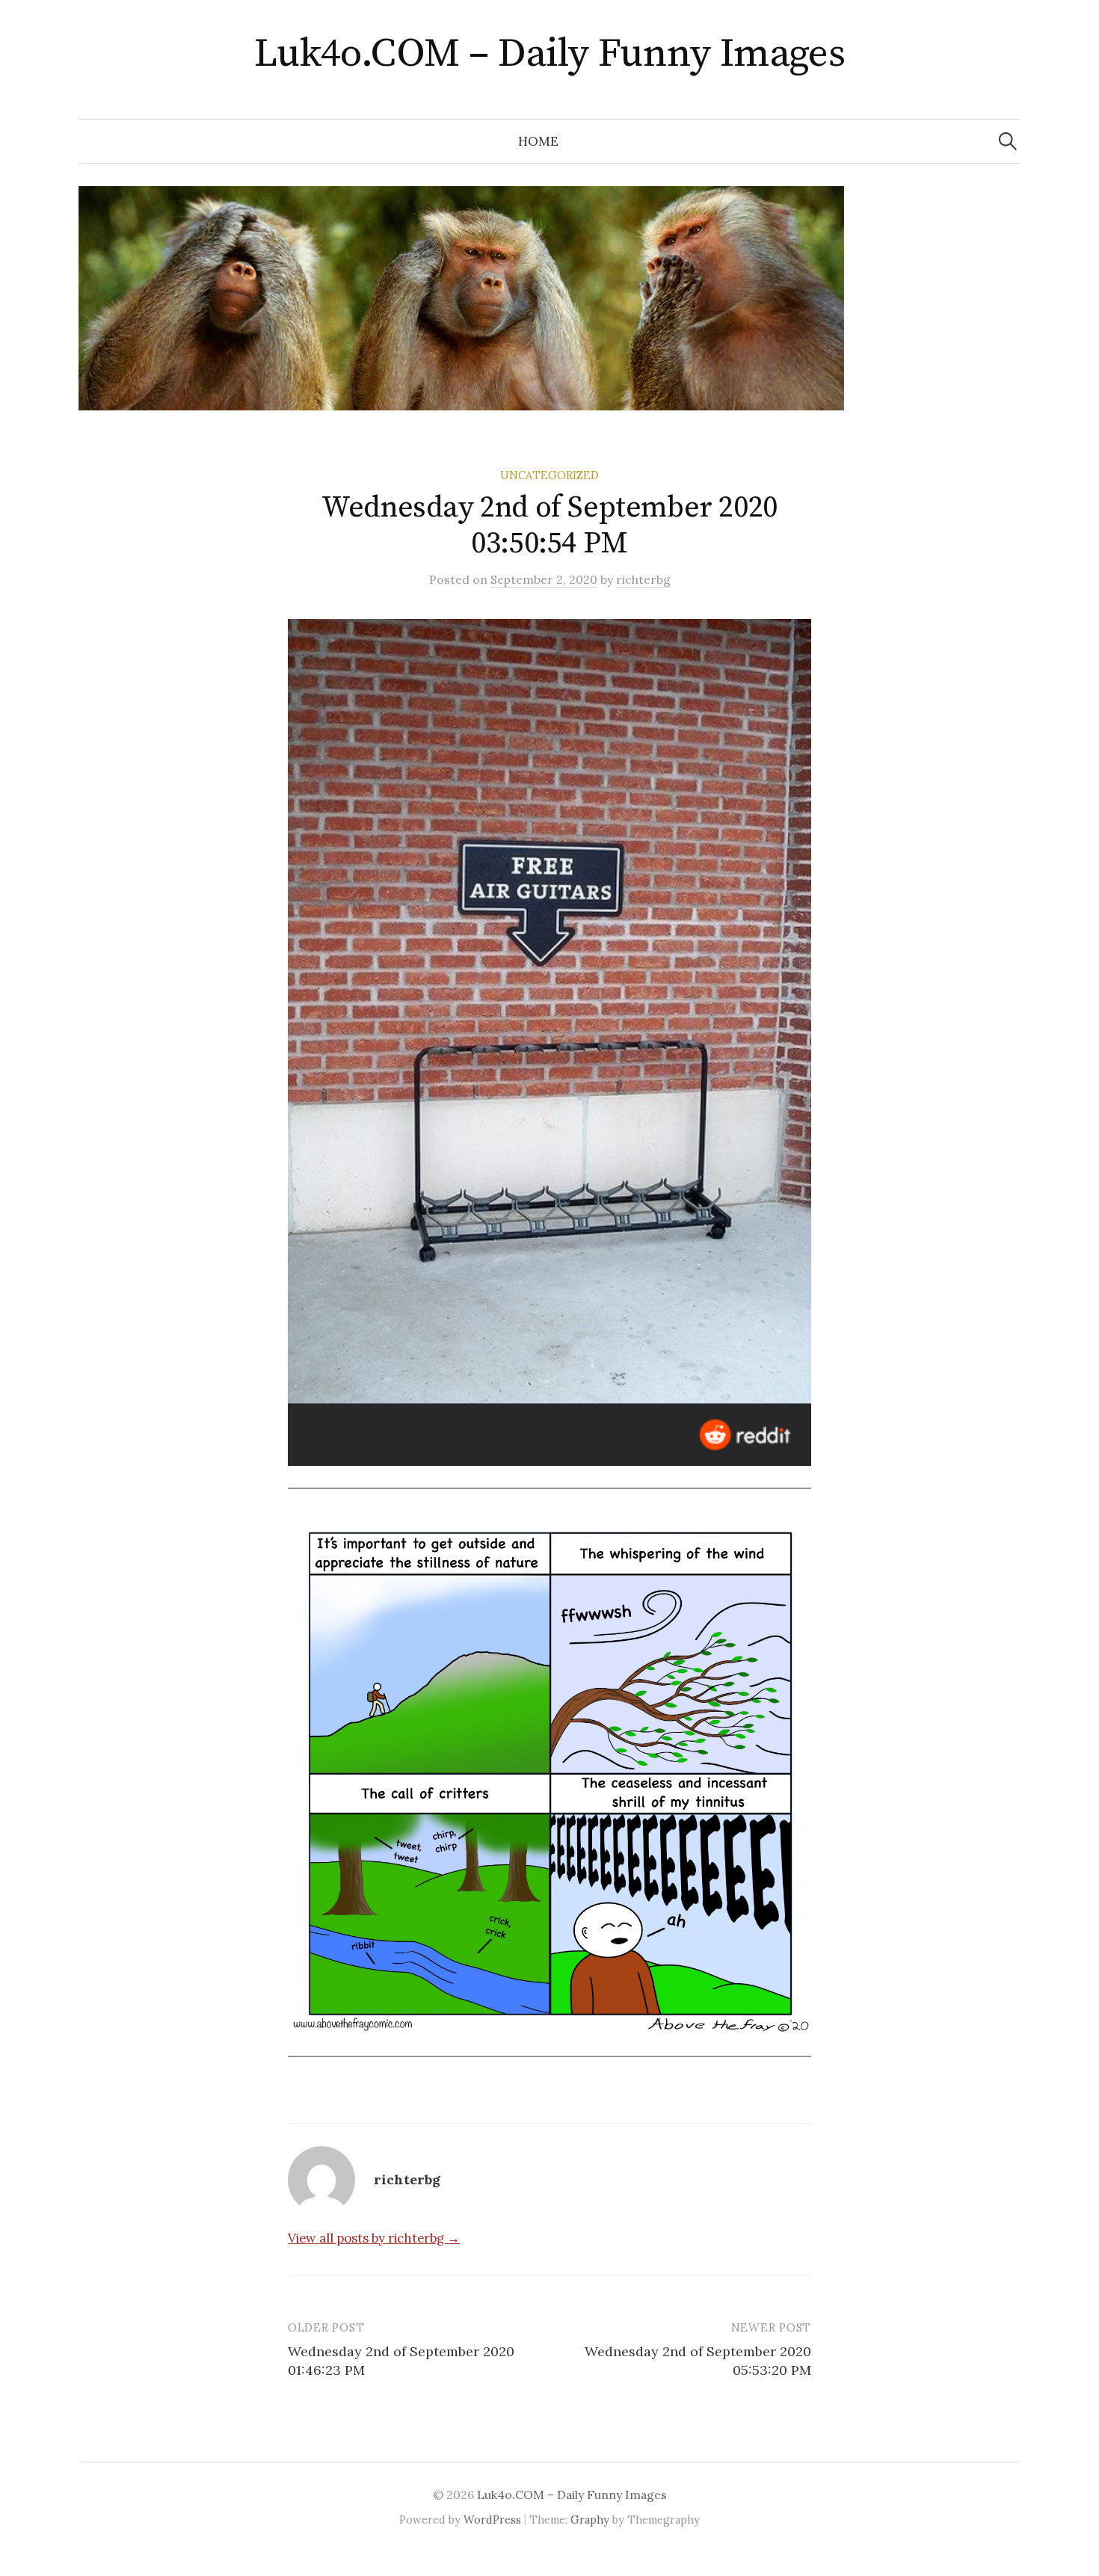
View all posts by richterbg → (374, 2238)
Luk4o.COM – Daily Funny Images (550, 54)
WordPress (492, 2520)
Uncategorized (549, 475)
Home (538, 141)
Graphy (590, 2520)
